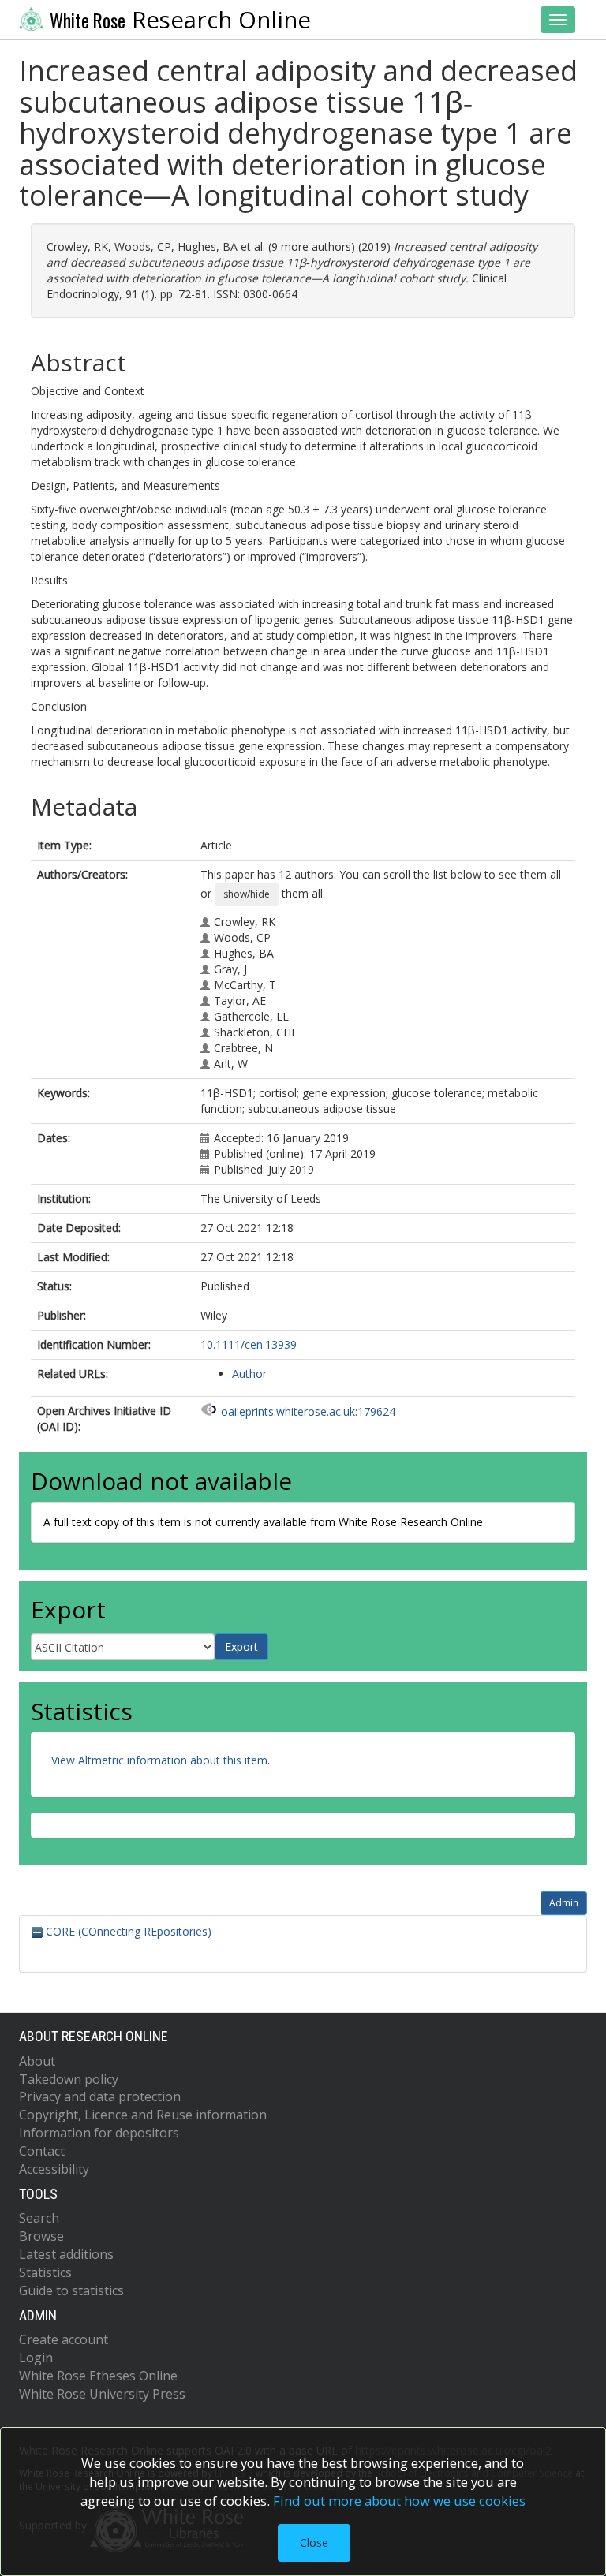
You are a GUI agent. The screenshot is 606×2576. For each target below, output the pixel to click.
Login (36, 2358)
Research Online (180, 20)
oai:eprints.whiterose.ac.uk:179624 (308, 1411)
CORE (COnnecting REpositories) (127, 1931)
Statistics (45, 2272)
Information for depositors (99, 2133)
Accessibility (54, 2169)
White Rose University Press (102, 2394)
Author (249, 1374)
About (37, 2061)
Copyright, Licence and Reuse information (143, 2115)
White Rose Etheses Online (98, 2376)
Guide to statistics (71, 2290)
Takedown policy (69, 2079)
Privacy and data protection (100, 2096)
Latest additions (66, 2254)
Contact (42, 2151)
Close (314, 2542)
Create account (64, 2339)
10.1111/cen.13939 (249, 1344)
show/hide (247, 894)
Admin (564, 1903)
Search (39, 2218)
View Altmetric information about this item (159, 1760)
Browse (41, 2236)
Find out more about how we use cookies (399, 2501)
